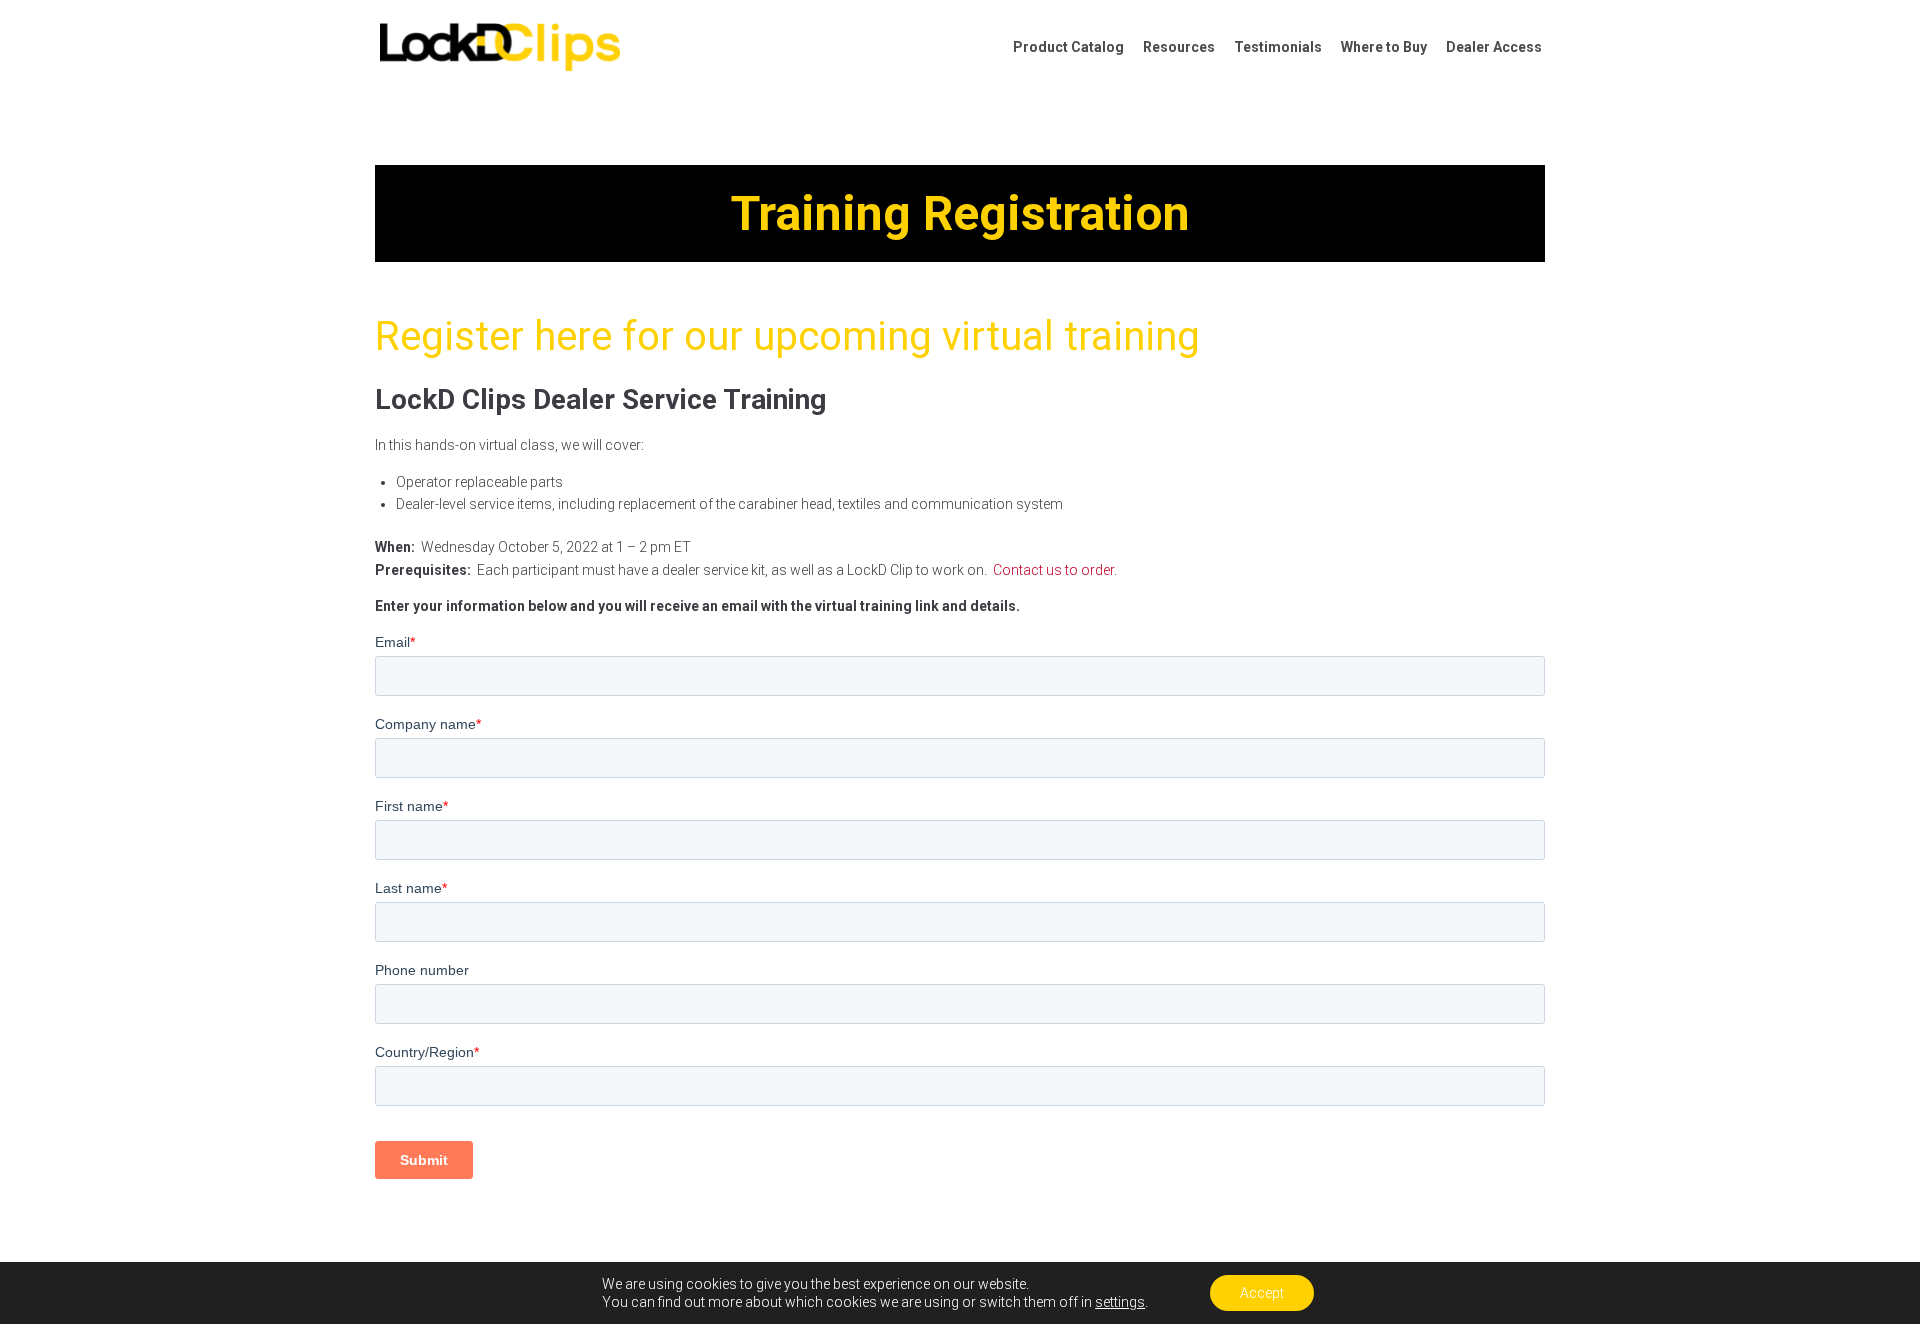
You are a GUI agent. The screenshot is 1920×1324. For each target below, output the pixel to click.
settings (1120, 1302)
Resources (1179, 47)
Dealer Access (1494, 47)
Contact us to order (1053, 570)
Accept (1262, 1293)
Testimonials (1278, 47)
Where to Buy (1384, 47)
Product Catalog (1068, 47)
